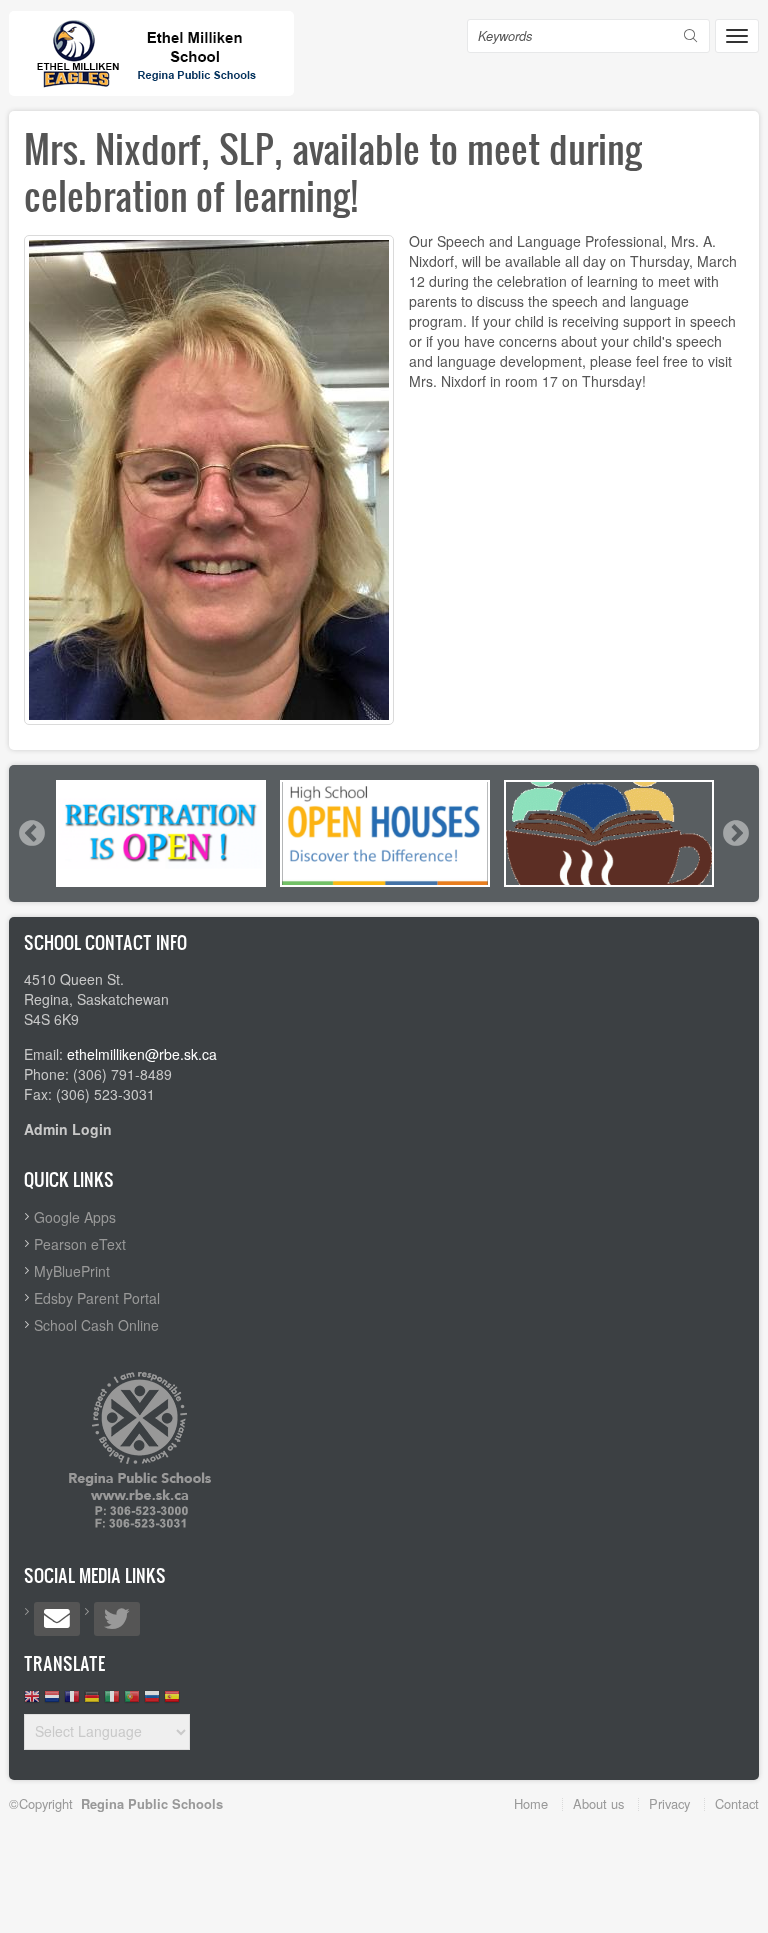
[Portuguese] (132, 1701)
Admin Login (68, 1129)
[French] (72, 1701)
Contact (737, 1803)
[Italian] (112, 1701)
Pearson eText (80, 1244)
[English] (32, 1701)
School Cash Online (96, 1325)
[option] (161, 833)
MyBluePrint (72, 1271)
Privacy (669, 1803)
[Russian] (152, 1701)
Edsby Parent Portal (97, 1298)
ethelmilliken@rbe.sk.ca (142, 1054)
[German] (92, 1701)
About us (598, 1803)
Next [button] (735, 833)
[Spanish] (172, 1701)
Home (531, 1803)
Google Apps (75, 1217)
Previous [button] (31, 833)
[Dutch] (52, 1701)
